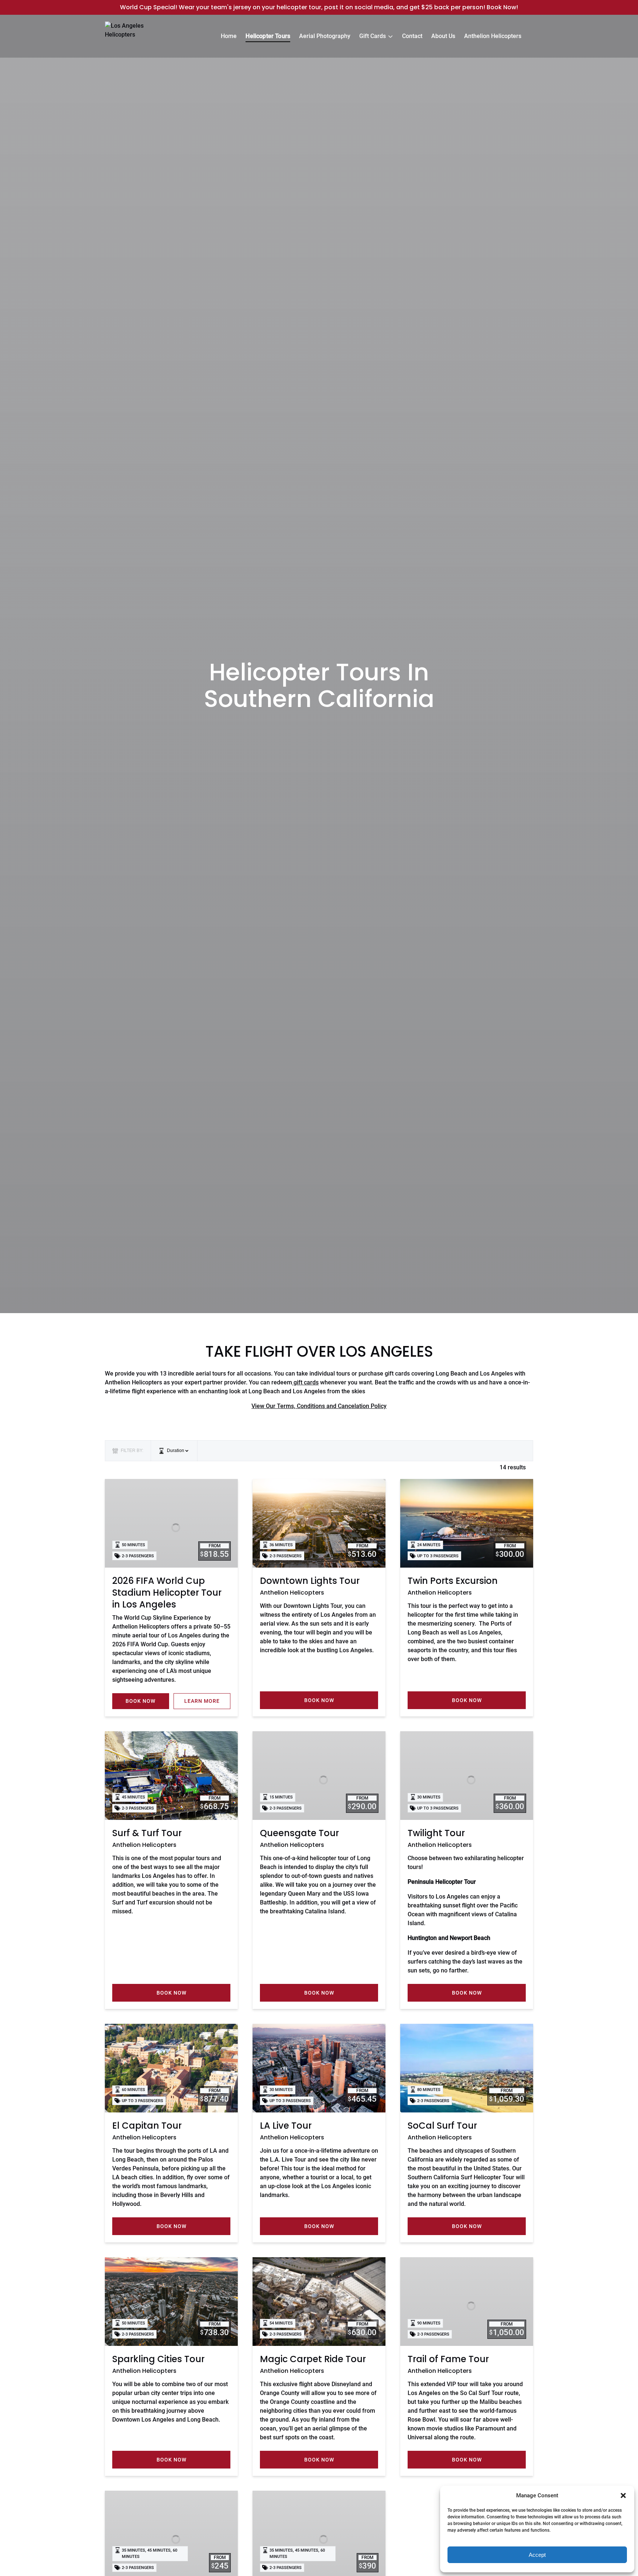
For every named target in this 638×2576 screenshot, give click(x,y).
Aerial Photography (325, 36)
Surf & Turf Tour (147, 1833)
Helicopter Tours (268, 36)
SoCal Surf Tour (442, 2126)
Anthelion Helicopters (493, 36)
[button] (623, 2495)
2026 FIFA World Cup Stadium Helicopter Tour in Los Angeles (167, 1593)
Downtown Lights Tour (310, 1581)
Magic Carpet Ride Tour (313, 2359)
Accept (537, 2555)
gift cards (305, 1382)
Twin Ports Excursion (453, 1581)
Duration (176, 1451)
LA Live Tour (286, 2126)
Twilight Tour (436, 1833)
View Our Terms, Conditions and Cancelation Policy (319, 1406)
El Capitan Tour (147, 2126)
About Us (443, 36)
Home (229, 36)
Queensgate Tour (299, 1833)
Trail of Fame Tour (448, 2359)
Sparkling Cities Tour (158, 2359)
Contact (412, 36)
